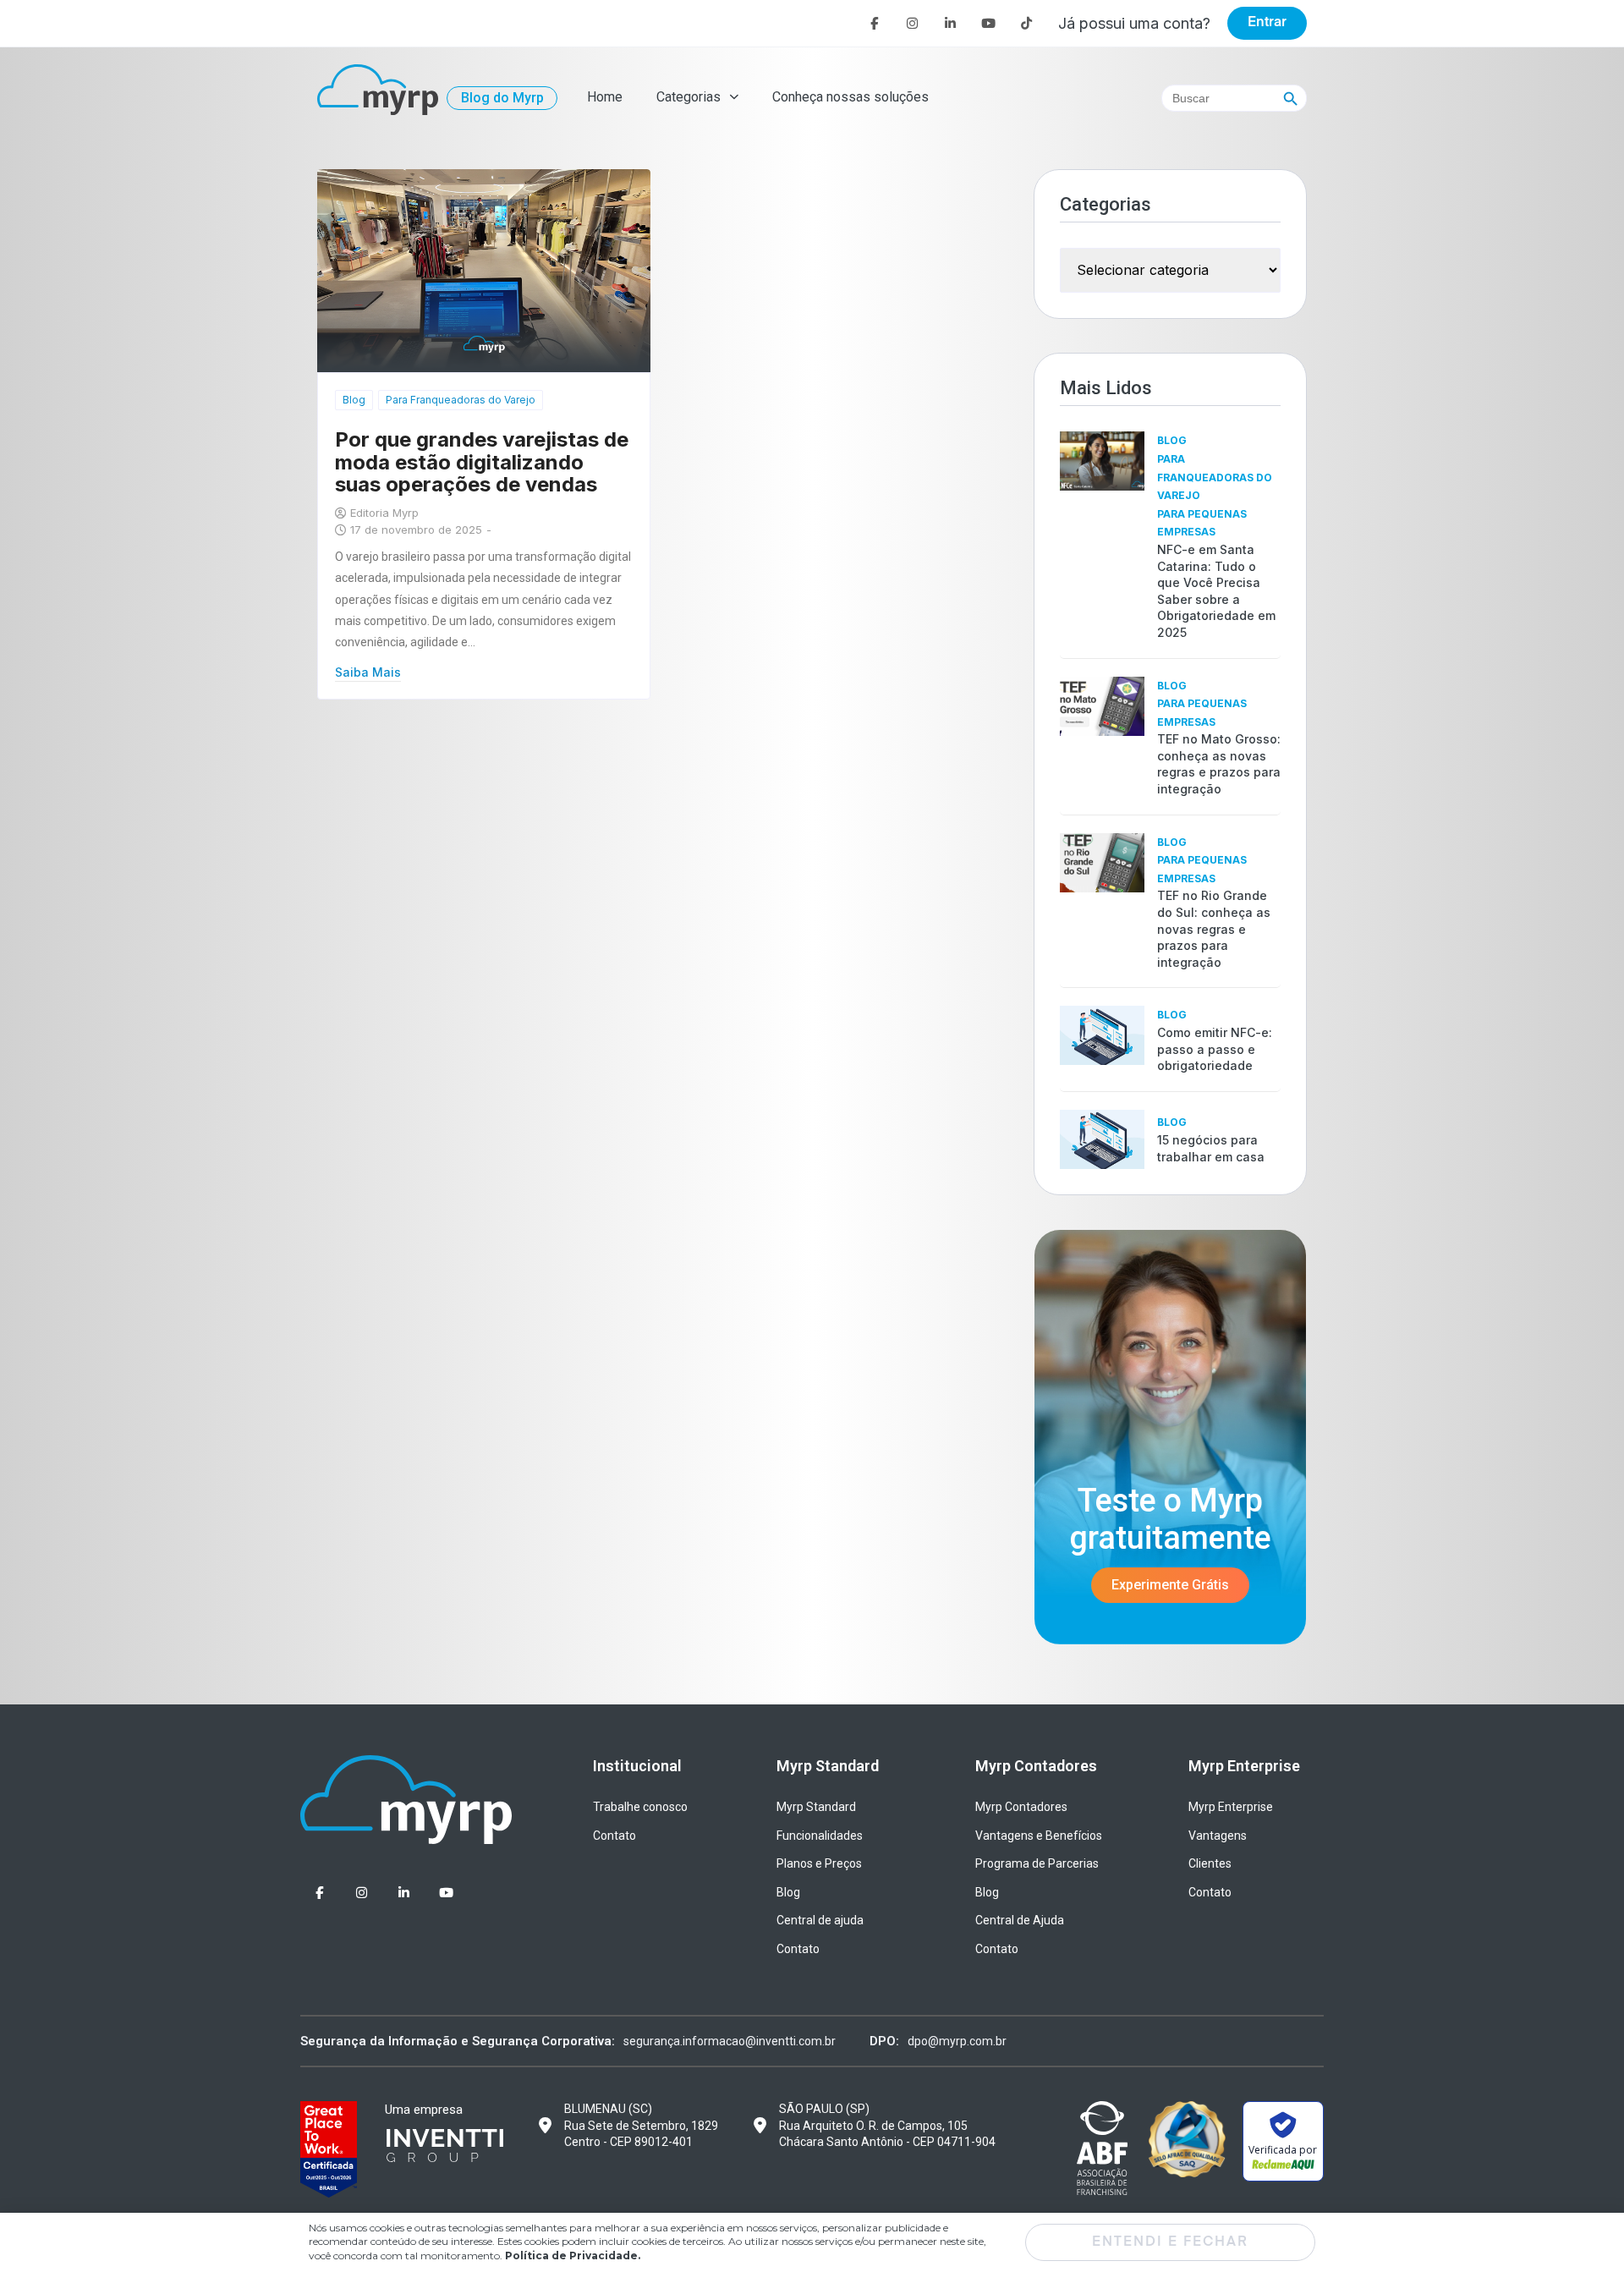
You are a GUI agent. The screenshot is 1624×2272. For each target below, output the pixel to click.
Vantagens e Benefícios (1039, 1836)
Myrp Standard (816, 1807)
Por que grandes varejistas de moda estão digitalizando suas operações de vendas (482, 462)
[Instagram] (912, 23)
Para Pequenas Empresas (1202, 523)
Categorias (689, 97)
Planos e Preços (819, 1863)
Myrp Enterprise (1231, 1807)
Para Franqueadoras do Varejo (461, 400)
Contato (614, 1836)
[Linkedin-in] (950, 23)
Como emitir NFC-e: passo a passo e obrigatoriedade (1215, 1049)
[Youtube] (988, 23)
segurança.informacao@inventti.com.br (730, 2041)
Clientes (1210, 1863)
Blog (354, 400)
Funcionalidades (820, 1836)
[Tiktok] (1026, 23)
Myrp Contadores (1021, 1807)
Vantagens (1218, 1836)
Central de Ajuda (1020, 1920)
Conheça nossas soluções (850, 97)
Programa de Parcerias (1037, 1863)
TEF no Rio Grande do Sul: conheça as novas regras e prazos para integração (1214, 928)
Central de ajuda (820, 1920)
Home (605, 97)
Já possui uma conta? (1134, 23)
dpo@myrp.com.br (957, 2041)
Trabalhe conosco (640, 1807)
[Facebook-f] (874, 23)
